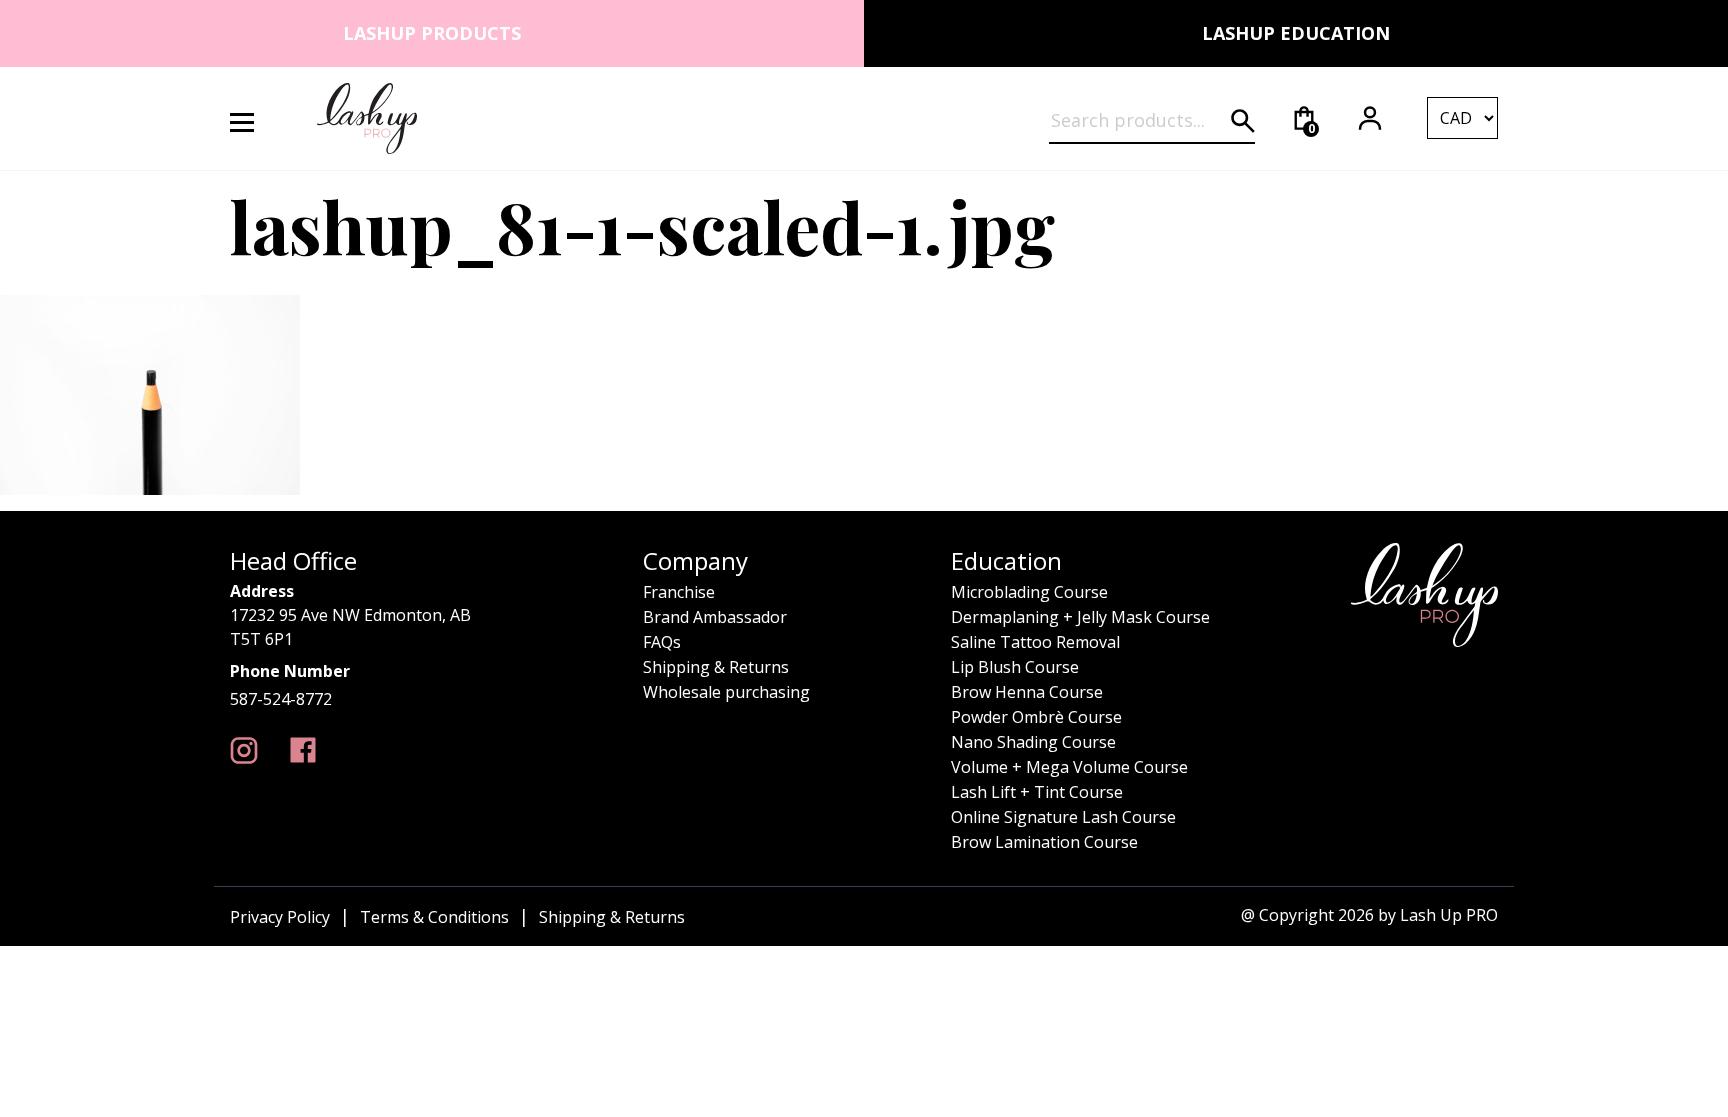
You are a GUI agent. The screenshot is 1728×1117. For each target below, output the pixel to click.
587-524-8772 (281, 699)
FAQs (662, 642)
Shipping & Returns (716, 667)
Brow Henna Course (1027, 692)
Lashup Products (432, 33)
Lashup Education (1296, 33)
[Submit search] (1243, 121)
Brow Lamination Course (1044, 842)
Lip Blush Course (1015, 667)
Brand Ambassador (715, 617)
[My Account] (1370, 118)
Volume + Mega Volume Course (1069, 767)
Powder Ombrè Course (1036, 717)
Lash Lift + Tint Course (1037, 792)
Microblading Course (1029, 592)
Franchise (679, 592)
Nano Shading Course (1033, 742)
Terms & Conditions (434, 917)
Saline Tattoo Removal (1035, 642)
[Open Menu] (253, 118)
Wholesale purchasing (726, 692)
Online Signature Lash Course (1063, 817)
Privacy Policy (280, 917)
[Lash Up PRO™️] (244, 750)
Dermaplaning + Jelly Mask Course (1080, 617)
